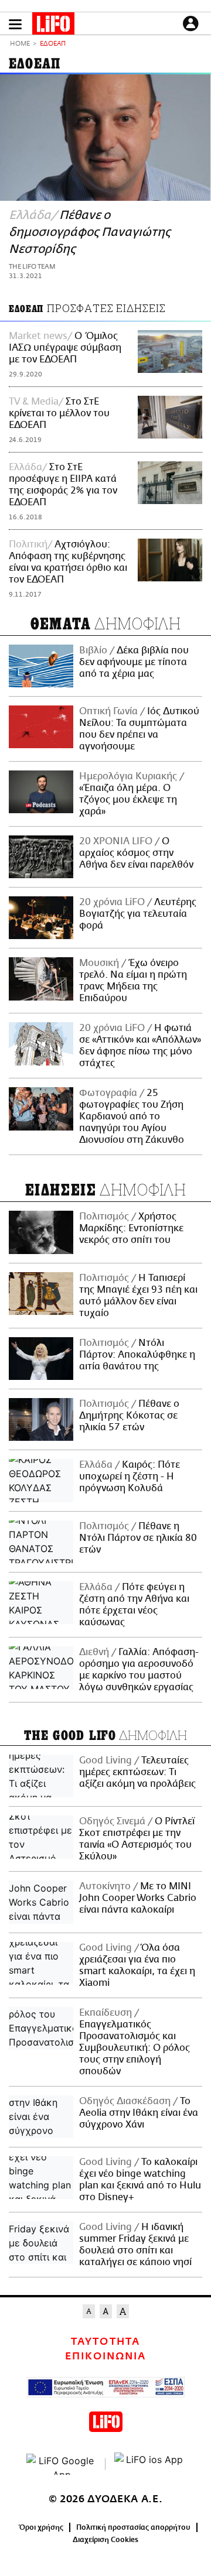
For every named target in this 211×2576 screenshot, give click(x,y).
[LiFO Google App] (62, 2464)
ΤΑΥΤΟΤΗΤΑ (105, 2342)
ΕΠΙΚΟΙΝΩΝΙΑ (105, 2356)
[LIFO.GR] (53, 26)
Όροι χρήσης (41, 2527)
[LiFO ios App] (149, 2464)
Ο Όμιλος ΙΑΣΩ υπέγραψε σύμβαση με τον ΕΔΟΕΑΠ (65, 348)
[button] (15, 24)
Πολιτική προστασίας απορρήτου (133, 2527)
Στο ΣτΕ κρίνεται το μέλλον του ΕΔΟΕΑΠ (59, 413)
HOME (20, 44)
